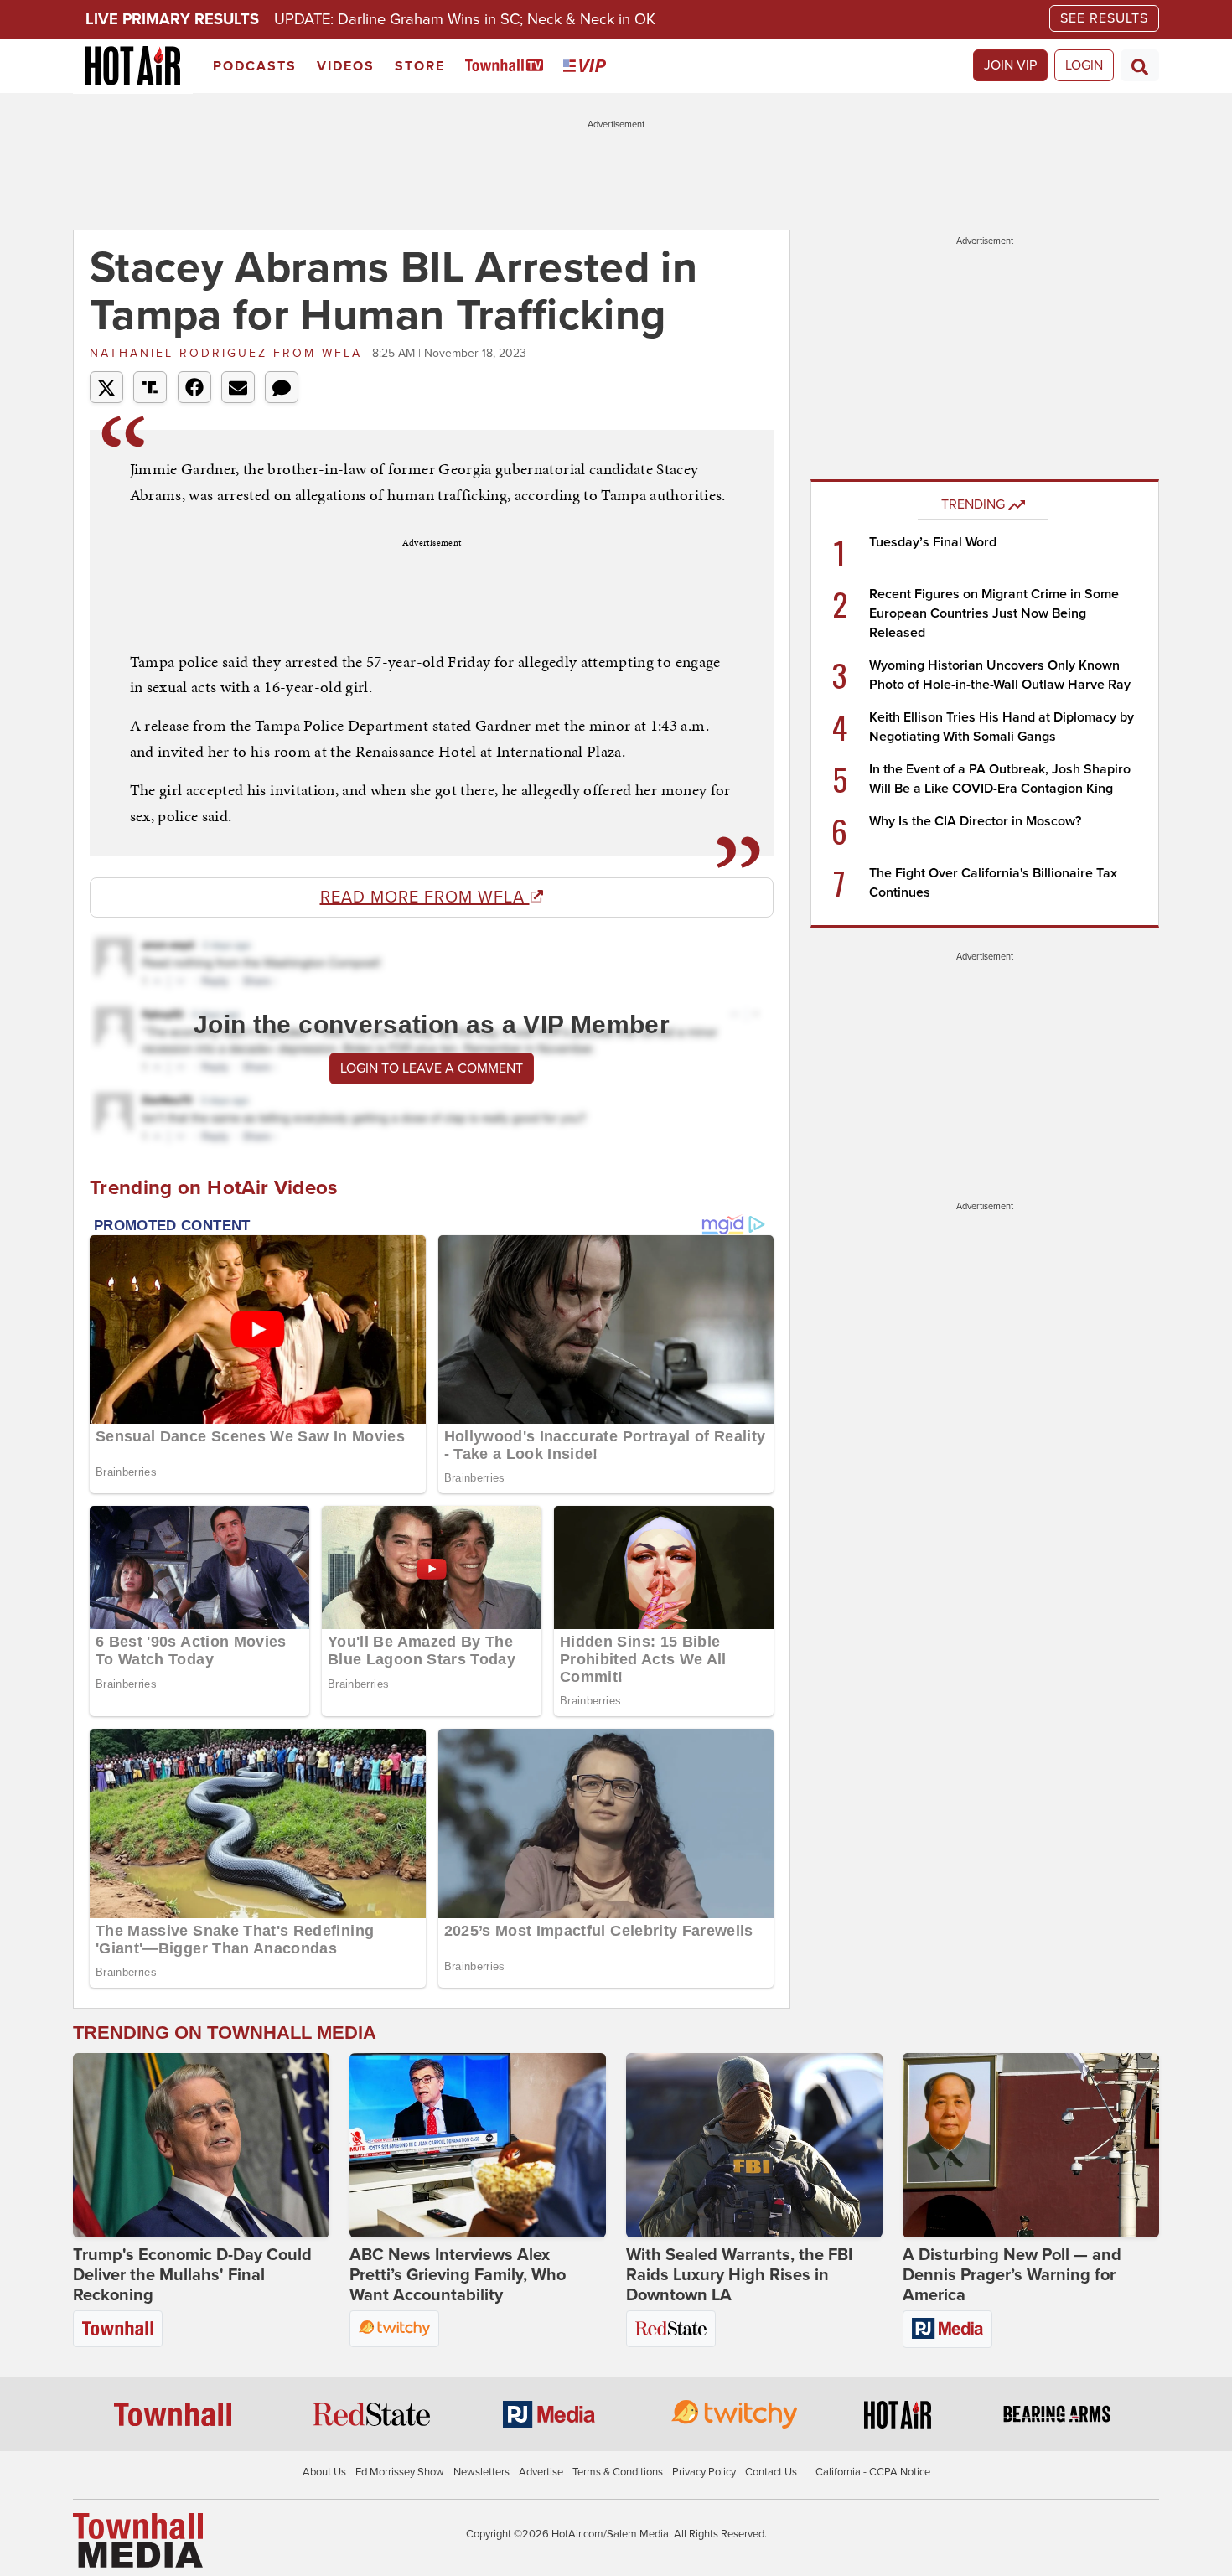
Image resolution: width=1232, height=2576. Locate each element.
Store (420, 66)
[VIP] (588, 67)
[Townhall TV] (507, 67)
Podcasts (255, 66)
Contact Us (771, 2472)
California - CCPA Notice (873, 2472)
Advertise (541, 2472)
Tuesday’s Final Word (933, 542)
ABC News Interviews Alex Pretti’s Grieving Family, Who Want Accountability (458, 2275)
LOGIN (1084, 65)
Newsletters (481, 2472)
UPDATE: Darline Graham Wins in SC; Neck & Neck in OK (465, 19)
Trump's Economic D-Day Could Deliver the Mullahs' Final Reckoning (192, 2275)
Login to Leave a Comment (432, 1068)
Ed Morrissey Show (400, 2472)
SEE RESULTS (1104, 18)
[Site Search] (1140, 65)
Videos (346, 66)
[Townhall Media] (138, 2539)
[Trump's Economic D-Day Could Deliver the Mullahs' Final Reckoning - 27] (201, 2145)
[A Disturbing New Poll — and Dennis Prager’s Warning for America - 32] (1031, 2145)
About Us (324, 2472)
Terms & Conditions (618, 2472)
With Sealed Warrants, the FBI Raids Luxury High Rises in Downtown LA (739, 2275)
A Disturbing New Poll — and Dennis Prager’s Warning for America (1012, 2275)
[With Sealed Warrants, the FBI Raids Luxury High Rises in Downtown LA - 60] (754, 2145)
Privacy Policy (704, 2472)
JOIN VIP (1010, 65)
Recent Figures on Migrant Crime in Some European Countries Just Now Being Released (994, 613)
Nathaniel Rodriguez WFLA (229, 353)
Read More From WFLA (425, 897)
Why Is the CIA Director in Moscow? (975, 821)
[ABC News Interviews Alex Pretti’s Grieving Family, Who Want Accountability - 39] (478, 2145)
